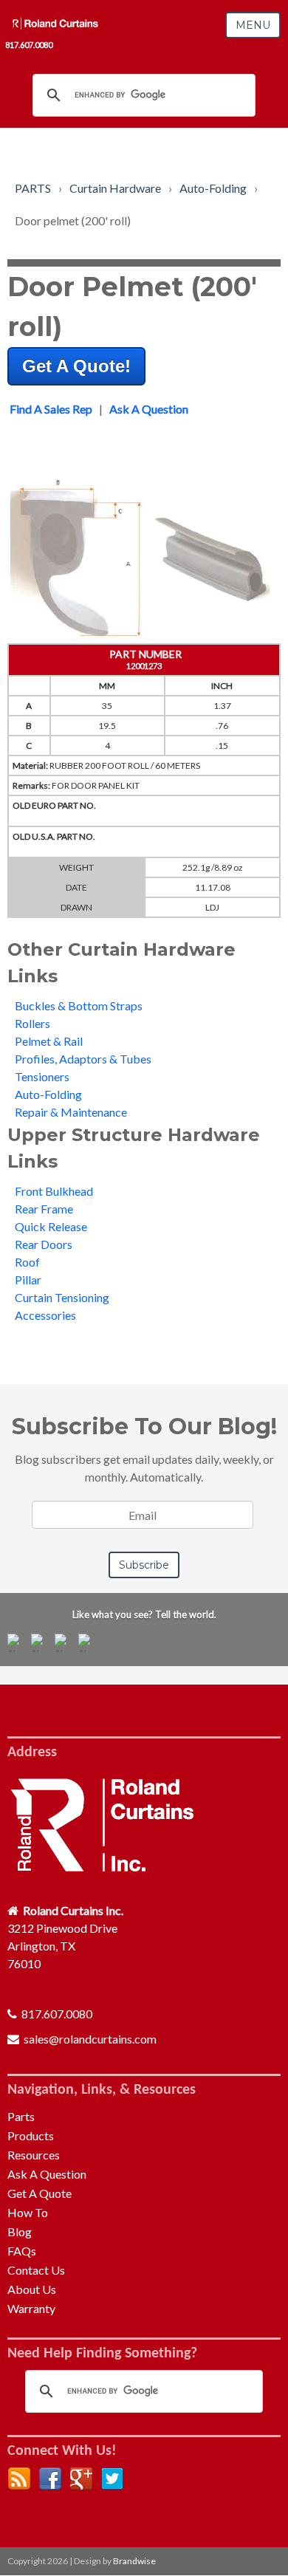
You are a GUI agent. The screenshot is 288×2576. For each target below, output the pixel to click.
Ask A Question (149, 409)
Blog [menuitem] (20, 2231)
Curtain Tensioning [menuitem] (62, 1297)
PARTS (33, 188)
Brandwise (134, 2561)
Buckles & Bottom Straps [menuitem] (79, 1006)
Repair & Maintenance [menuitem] (71, 1112)
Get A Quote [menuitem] (40, 2193)
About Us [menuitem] (32, 2289)
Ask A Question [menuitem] (47, 2174)
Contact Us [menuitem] (36, 2270)
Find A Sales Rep (51, 409)
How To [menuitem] (28, 2212)
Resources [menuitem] (34, 2155)
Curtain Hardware (115, 188)
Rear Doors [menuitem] (44, 1244)
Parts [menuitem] (21, 2116)
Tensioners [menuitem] (42, 1076)
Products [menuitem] (31, 2135)
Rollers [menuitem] (32, 1023)
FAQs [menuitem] (22, 2251)
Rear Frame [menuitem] (44, 1209)
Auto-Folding (213, 188)
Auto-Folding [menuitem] (48, 1094)
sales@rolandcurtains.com (90, 2039)
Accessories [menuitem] (45, 1315)
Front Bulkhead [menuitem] (54, 1191)
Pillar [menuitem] (28, 1280)
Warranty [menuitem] (31, 2308)
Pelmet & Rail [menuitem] (49, 1041)
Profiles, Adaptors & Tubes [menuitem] (83, 1059)
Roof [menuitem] (27, 1262)
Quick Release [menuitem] (51, 1226)
